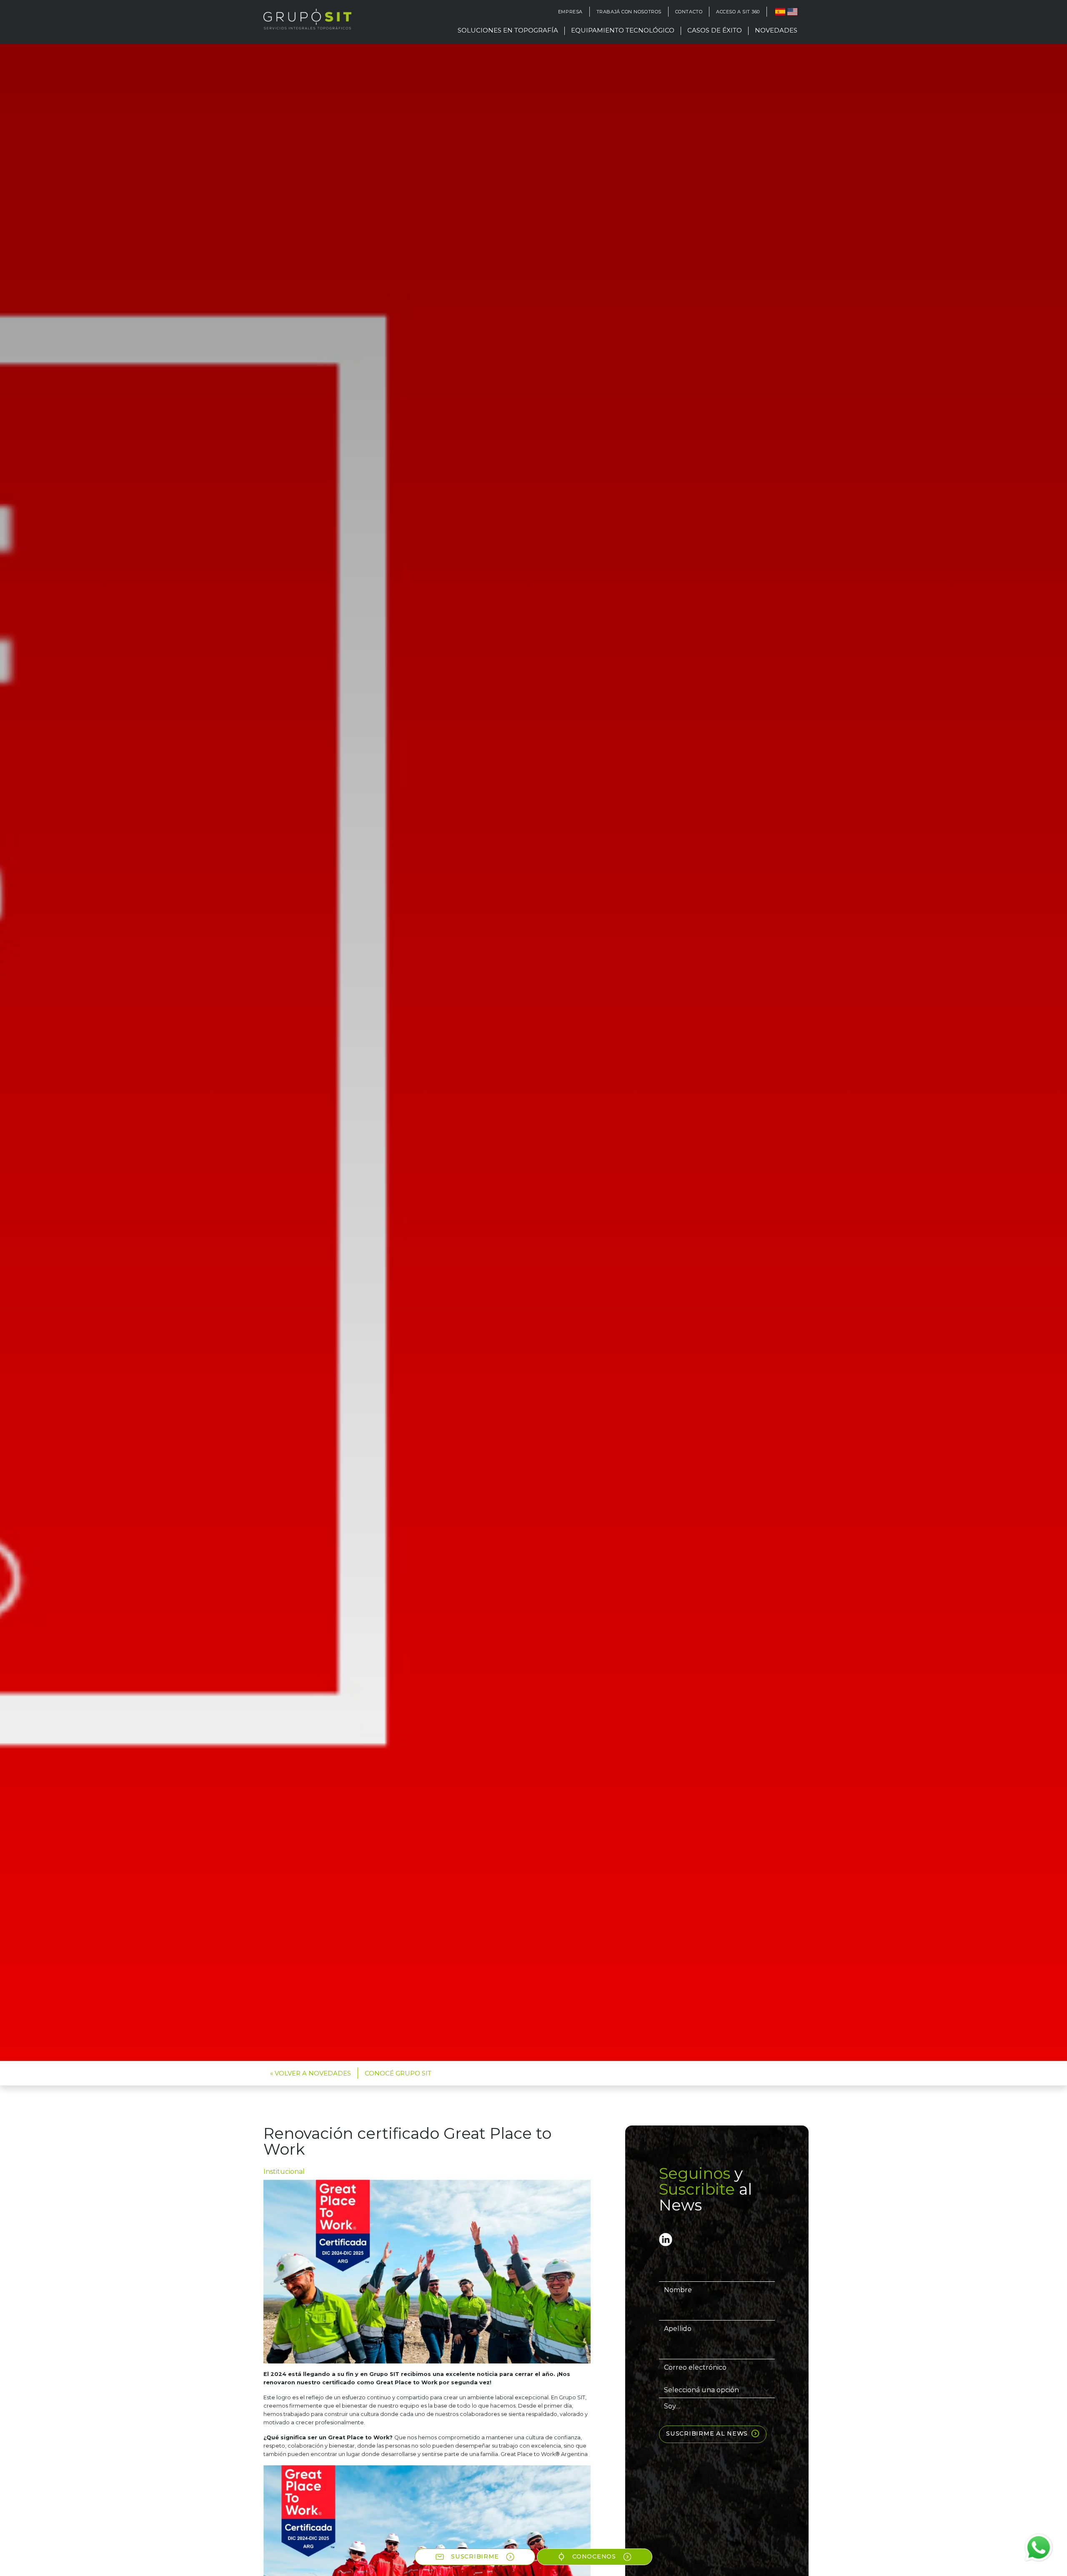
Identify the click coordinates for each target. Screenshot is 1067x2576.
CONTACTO (689, 12)
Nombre (678, 2290)
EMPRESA (570, 12)
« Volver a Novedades (311, 2073)
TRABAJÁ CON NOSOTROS (629, 12)
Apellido (678, 2329)
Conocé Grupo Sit (398, 2073)
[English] (791, 12)
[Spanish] (779, 12)
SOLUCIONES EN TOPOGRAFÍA (508, 30)
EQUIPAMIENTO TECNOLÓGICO (623, 30)
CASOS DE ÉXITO (715, 30)
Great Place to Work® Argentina (544, 2454)
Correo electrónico (695, 2367)
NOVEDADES (776, 30)
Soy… (672, 2406)
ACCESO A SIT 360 (738, 12)
